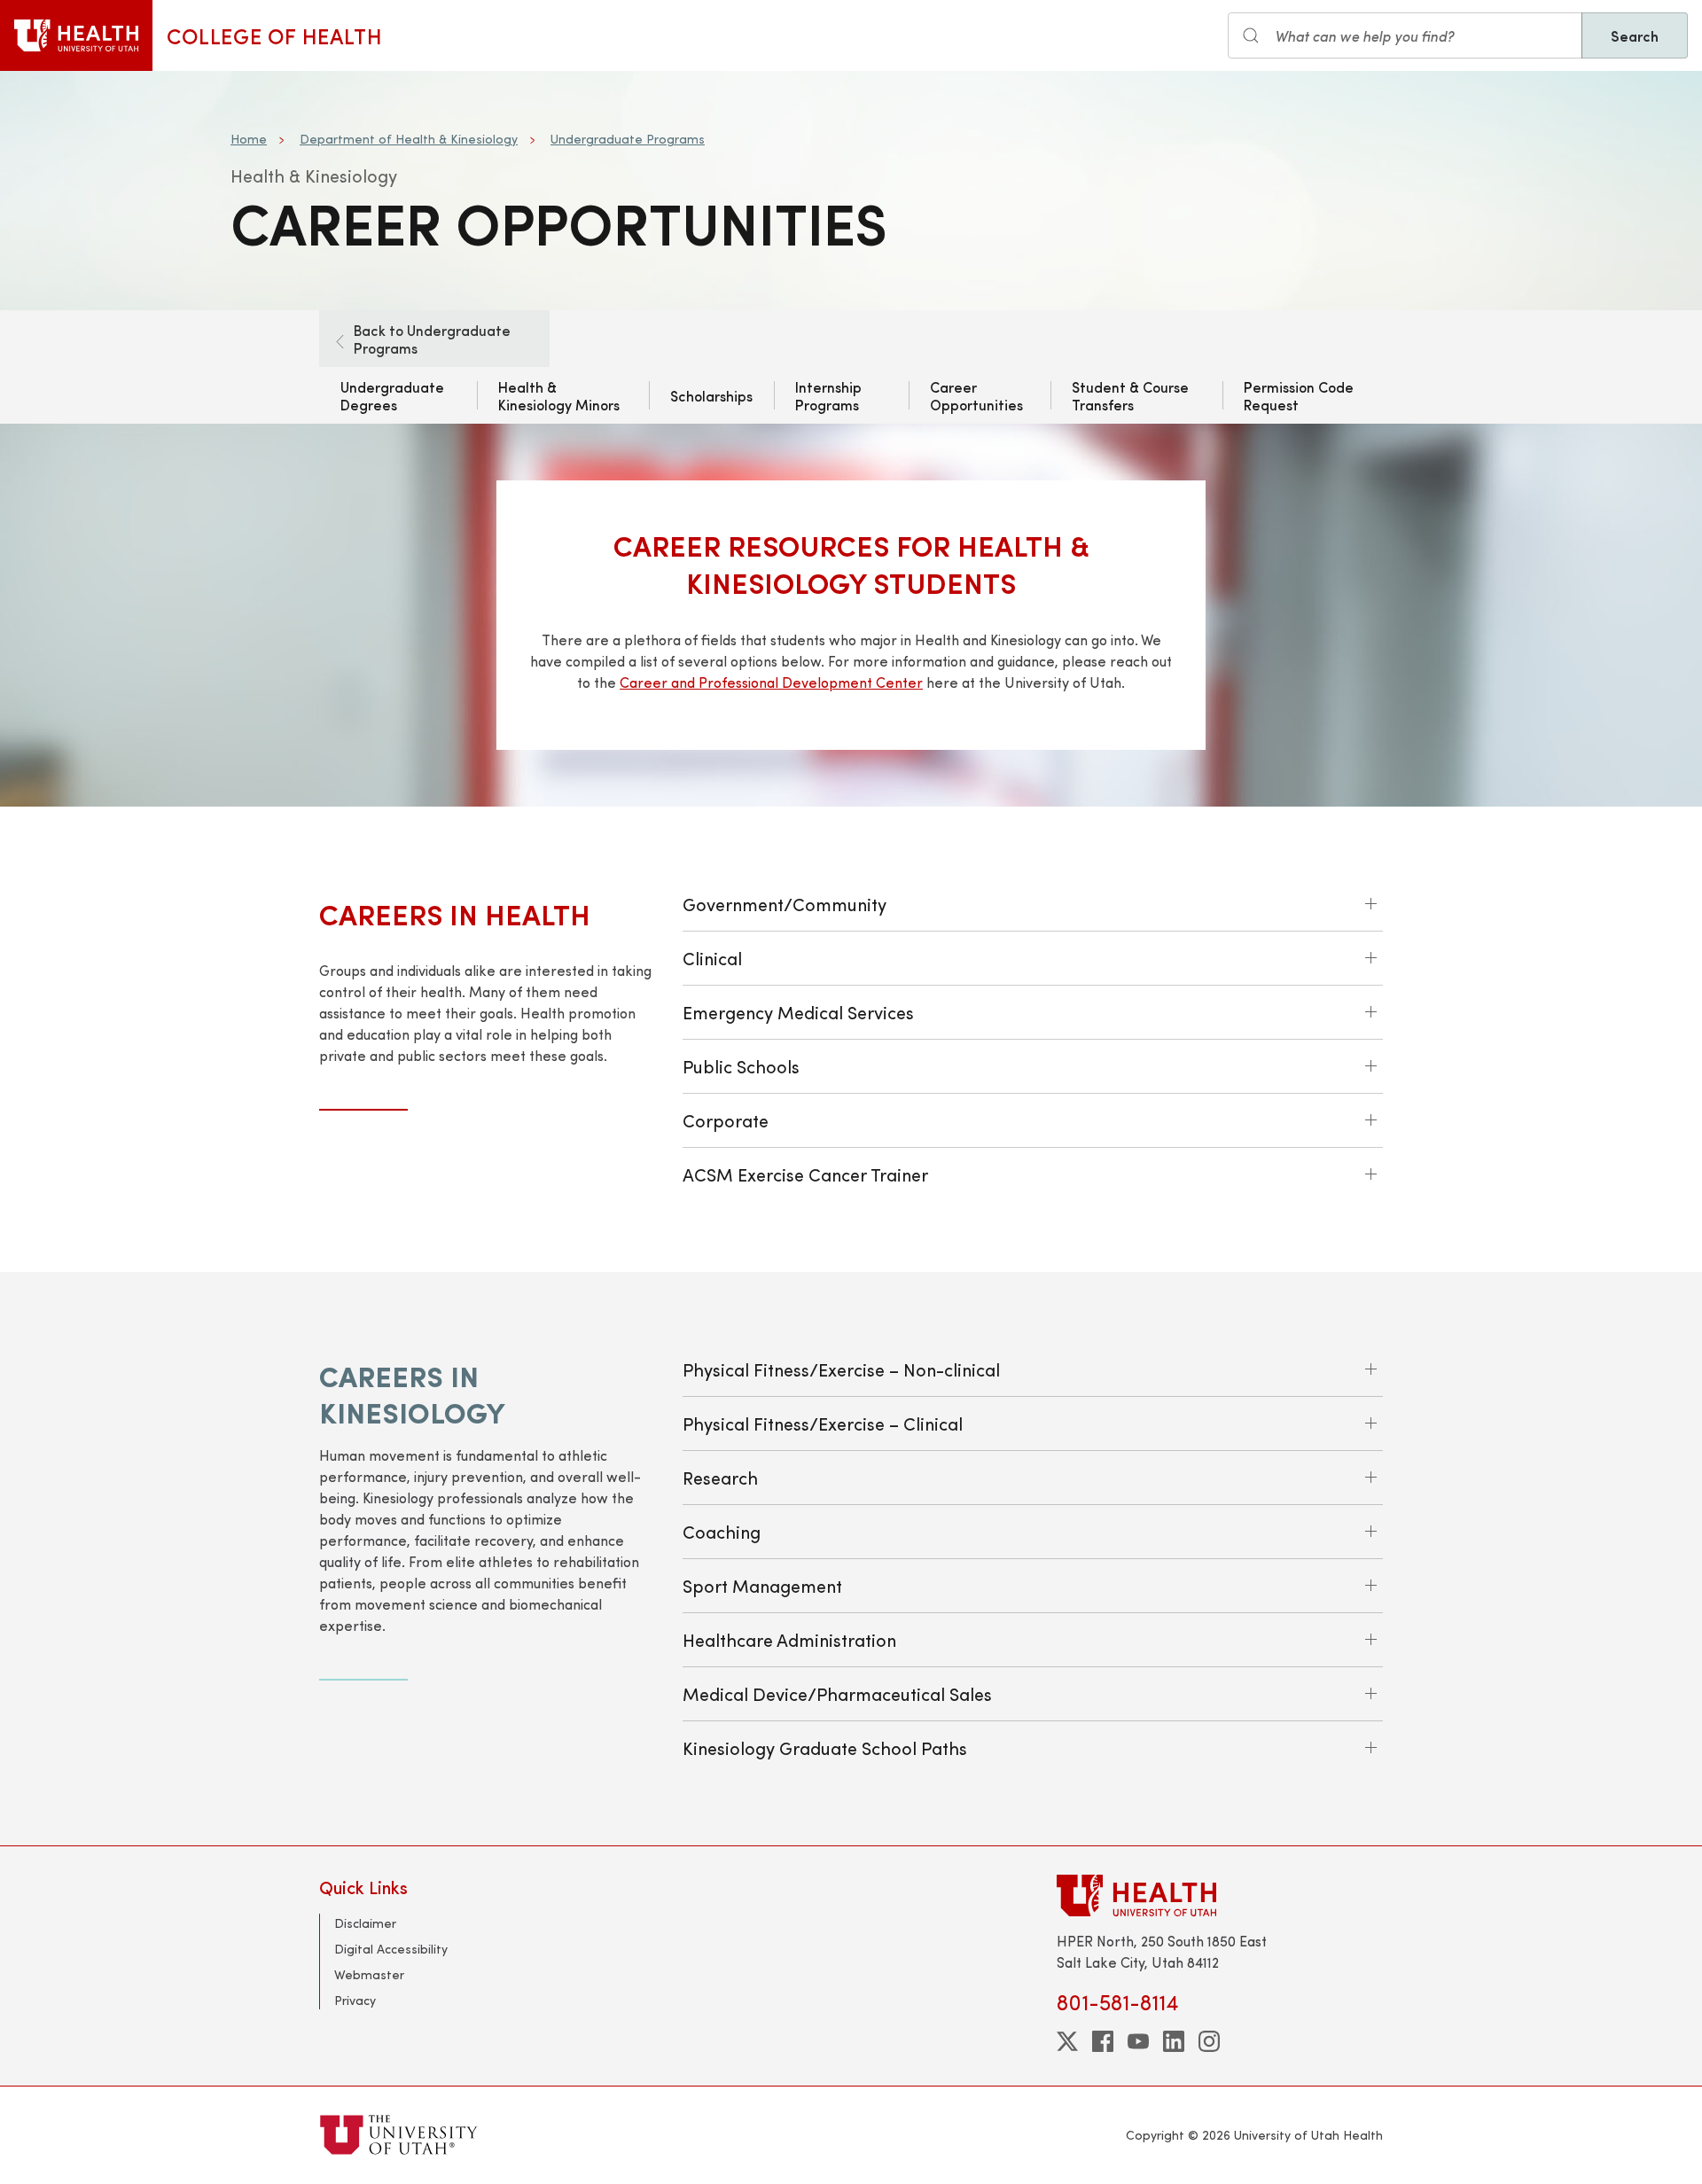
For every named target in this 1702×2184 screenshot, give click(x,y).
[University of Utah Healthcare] (1220, 1895)
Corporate (726, 1120)
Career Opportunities (976, 395)
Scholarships (711, 395)
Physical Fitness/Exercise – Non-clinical (841, 1369)
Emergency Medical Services (798, 1012)
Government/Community (785, 904)
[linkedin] (1174, 2041)
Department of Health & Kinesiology (409, 139)
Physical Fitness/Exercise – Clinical (823, 1423)
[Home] (76, 35)
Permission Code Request (1299, 395)
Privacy (355, 2000)
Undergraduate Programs (628, 139)
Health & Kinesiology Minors (559, 395)
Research (720, 1477)
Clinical (712, 958)
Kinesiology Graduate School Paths (825, 1747)
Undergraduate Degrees (392, 395)
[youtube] (1138, 2041)
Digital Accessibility (391, 1949)
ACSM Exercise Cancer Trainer (805, 1174)
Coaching (722, 1531)
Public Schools (741, 1066)
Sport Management (762, 1585)
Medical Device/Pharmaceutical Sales (837, 1693)
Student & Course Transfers (1130, 395)
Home (249, 139)
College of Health (274, 35)
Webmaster (369, 1974)
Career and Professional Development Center (771, 682)
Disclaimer (365, 1923)
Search (1635, 35)
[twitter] (1067, 2041)
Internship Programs (828, 395)
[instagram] (1209, 2041)
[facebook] (1103, 2041)
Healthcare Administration (789, 1639)
